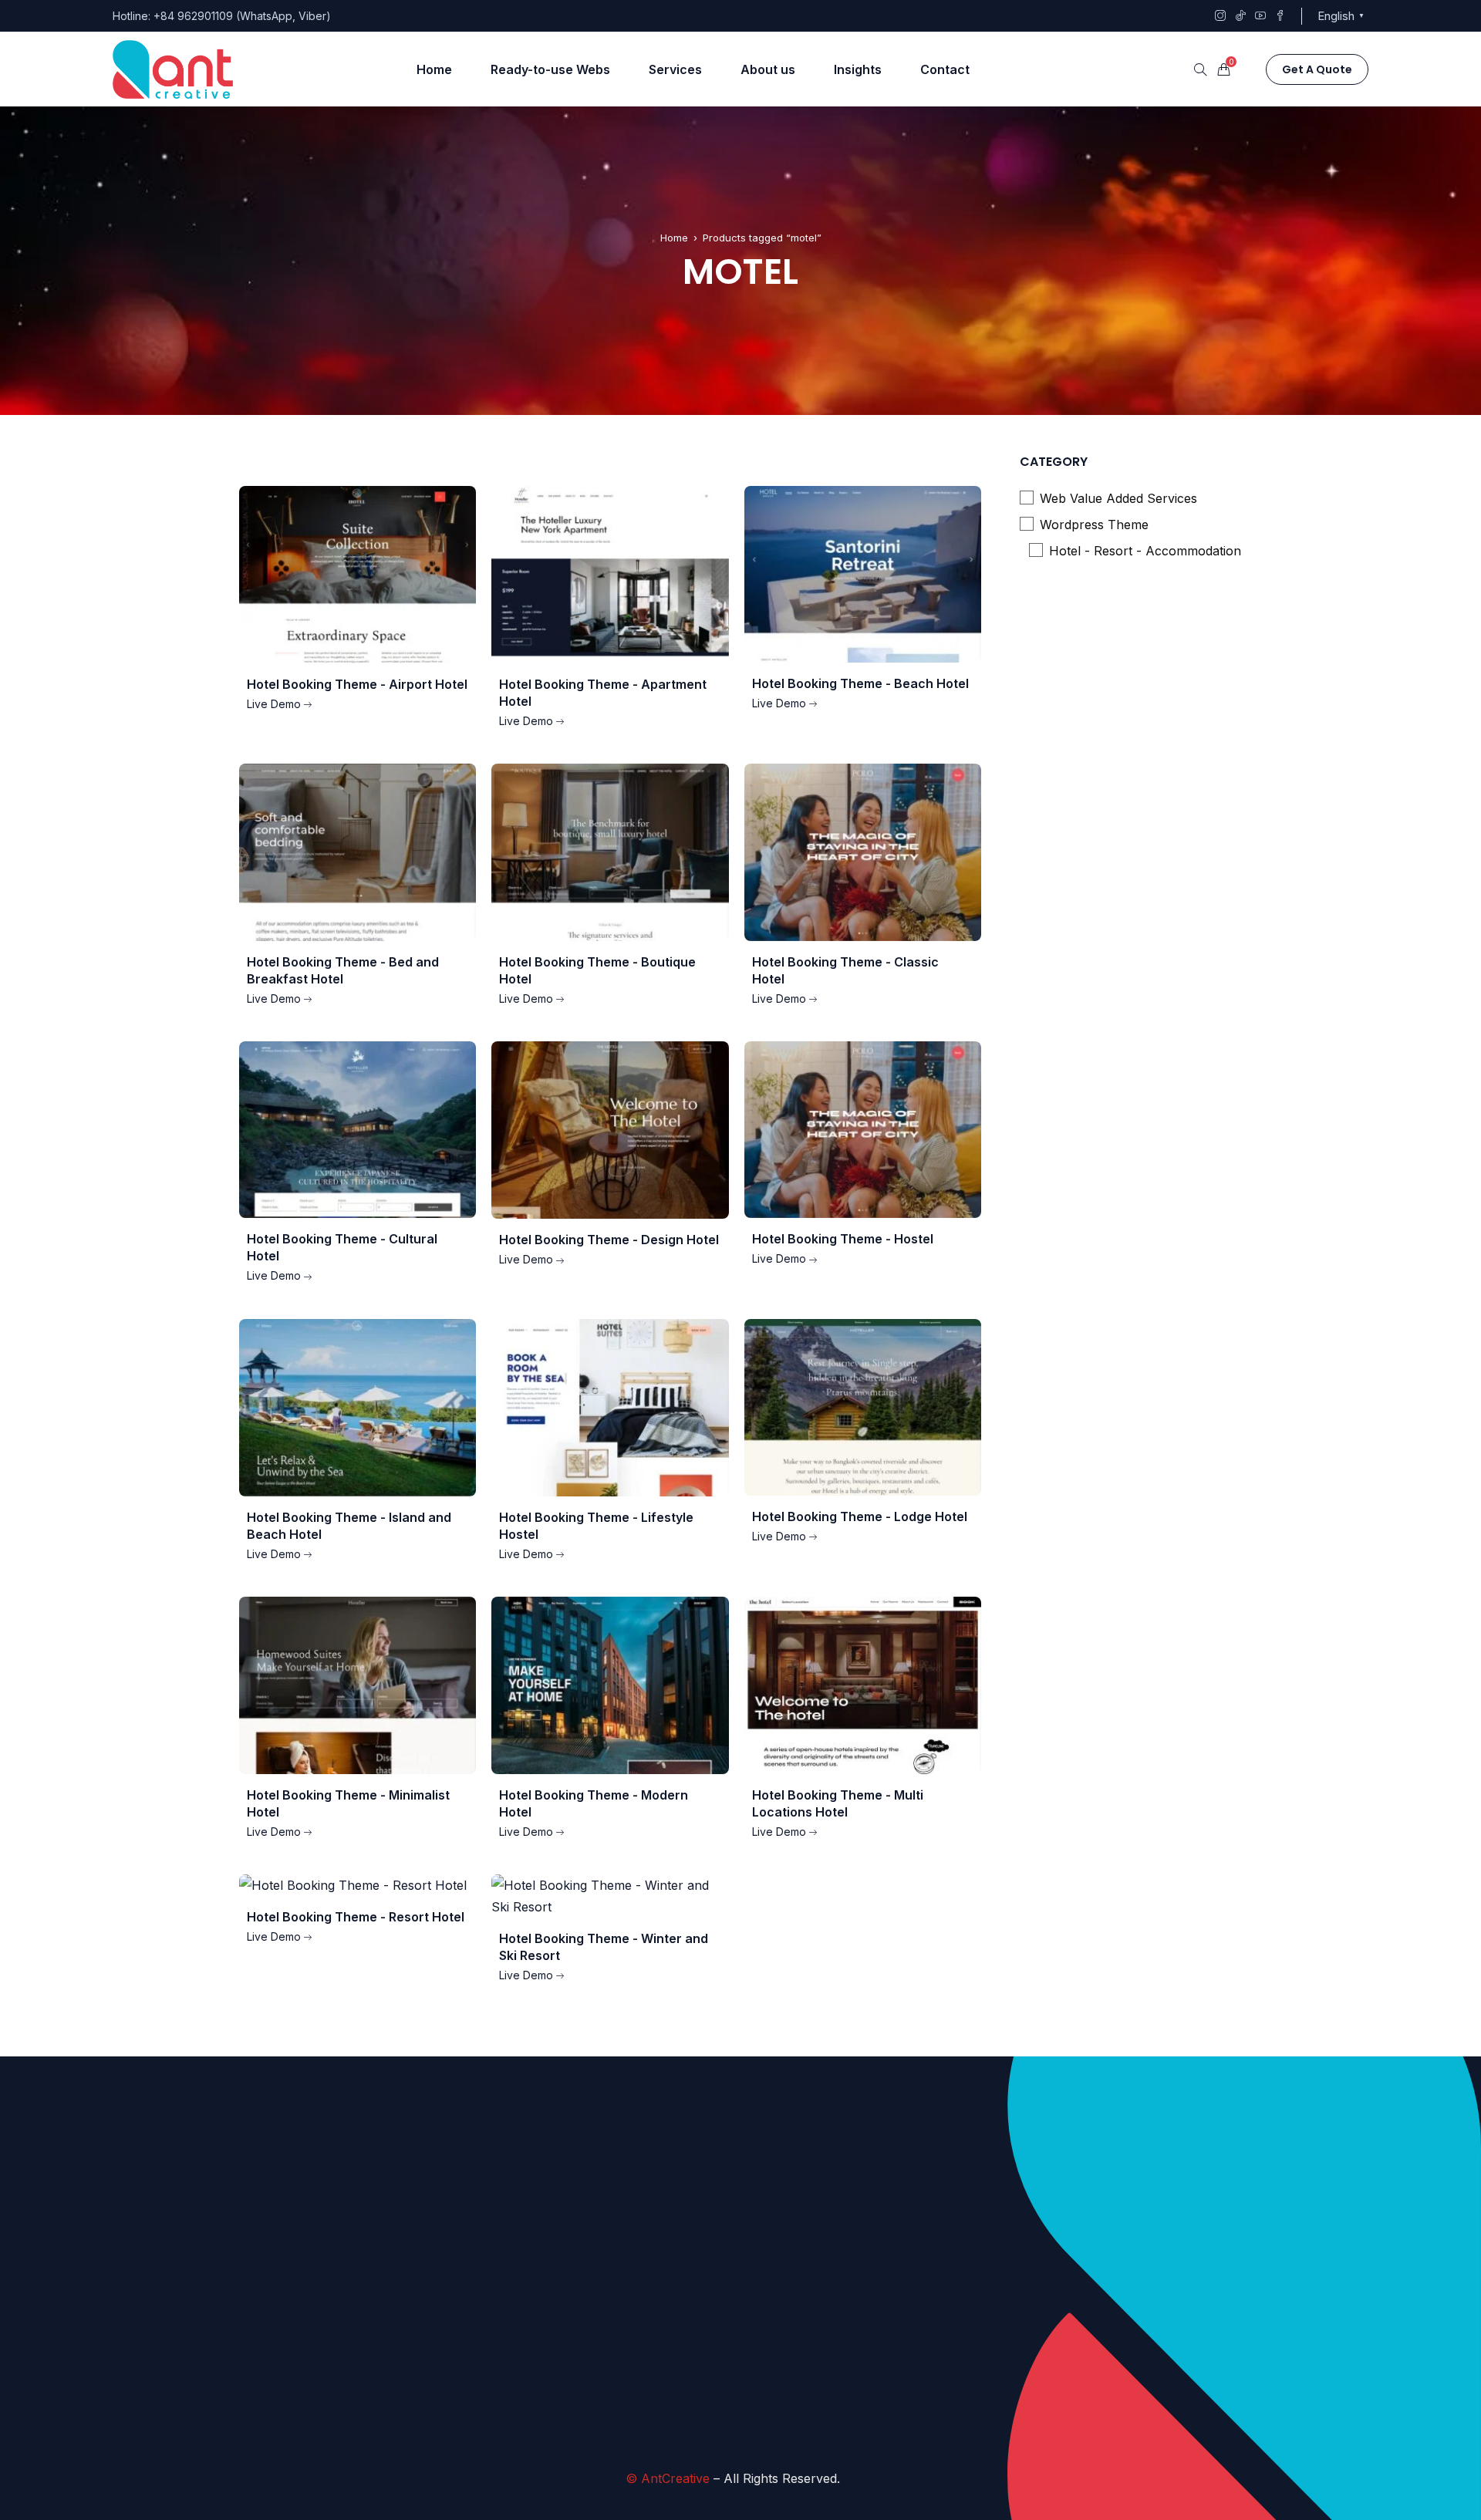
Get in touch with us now (812, 2410)
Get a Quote (1317, 69)
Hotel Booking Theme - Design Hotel (609, 1240)
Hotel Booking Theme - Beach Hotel (860, 683)
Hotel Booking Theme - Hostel (843, 1239)
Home (674, 238)
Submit (627, 2406)
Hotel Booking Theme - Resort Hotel (356, 1917)
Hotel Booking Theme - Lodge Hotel (860, 1516)
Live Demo (274, 704)
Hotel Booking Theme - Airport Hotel (357, 684)
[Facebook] (1077, 2307)
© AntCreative (668, 2478)
